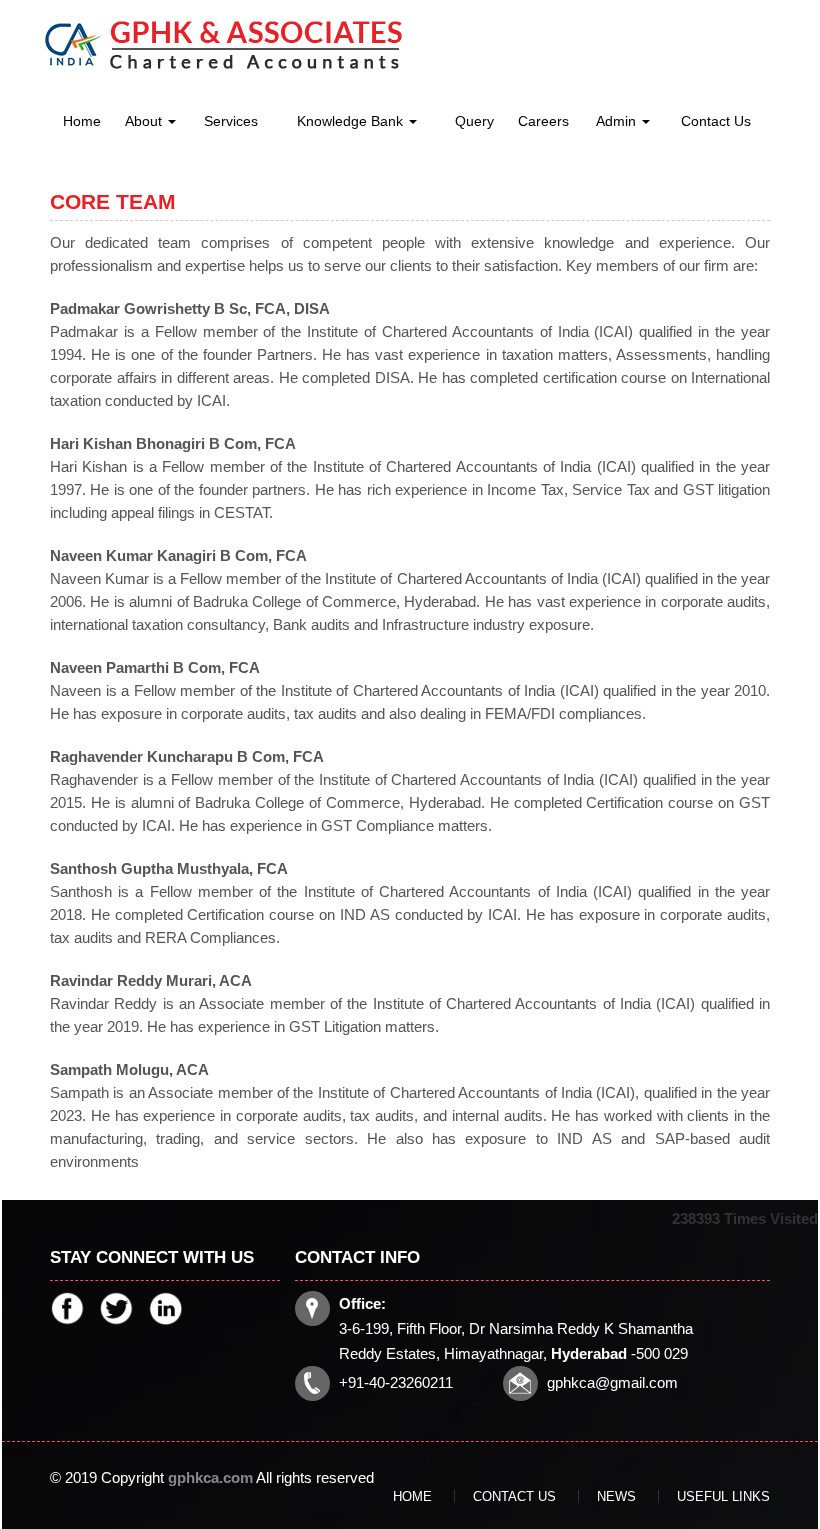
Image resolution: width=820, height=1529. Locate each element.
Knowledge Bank (352, 121)
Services (231, 121)
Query (474, 121)
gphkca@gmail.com (612, 1382)
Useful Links (723, 1496)
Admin (618, 121)
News (616, 1496)
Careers (543, 121)
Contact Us (716, 121)
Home (82, 121)
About (145, 121)
